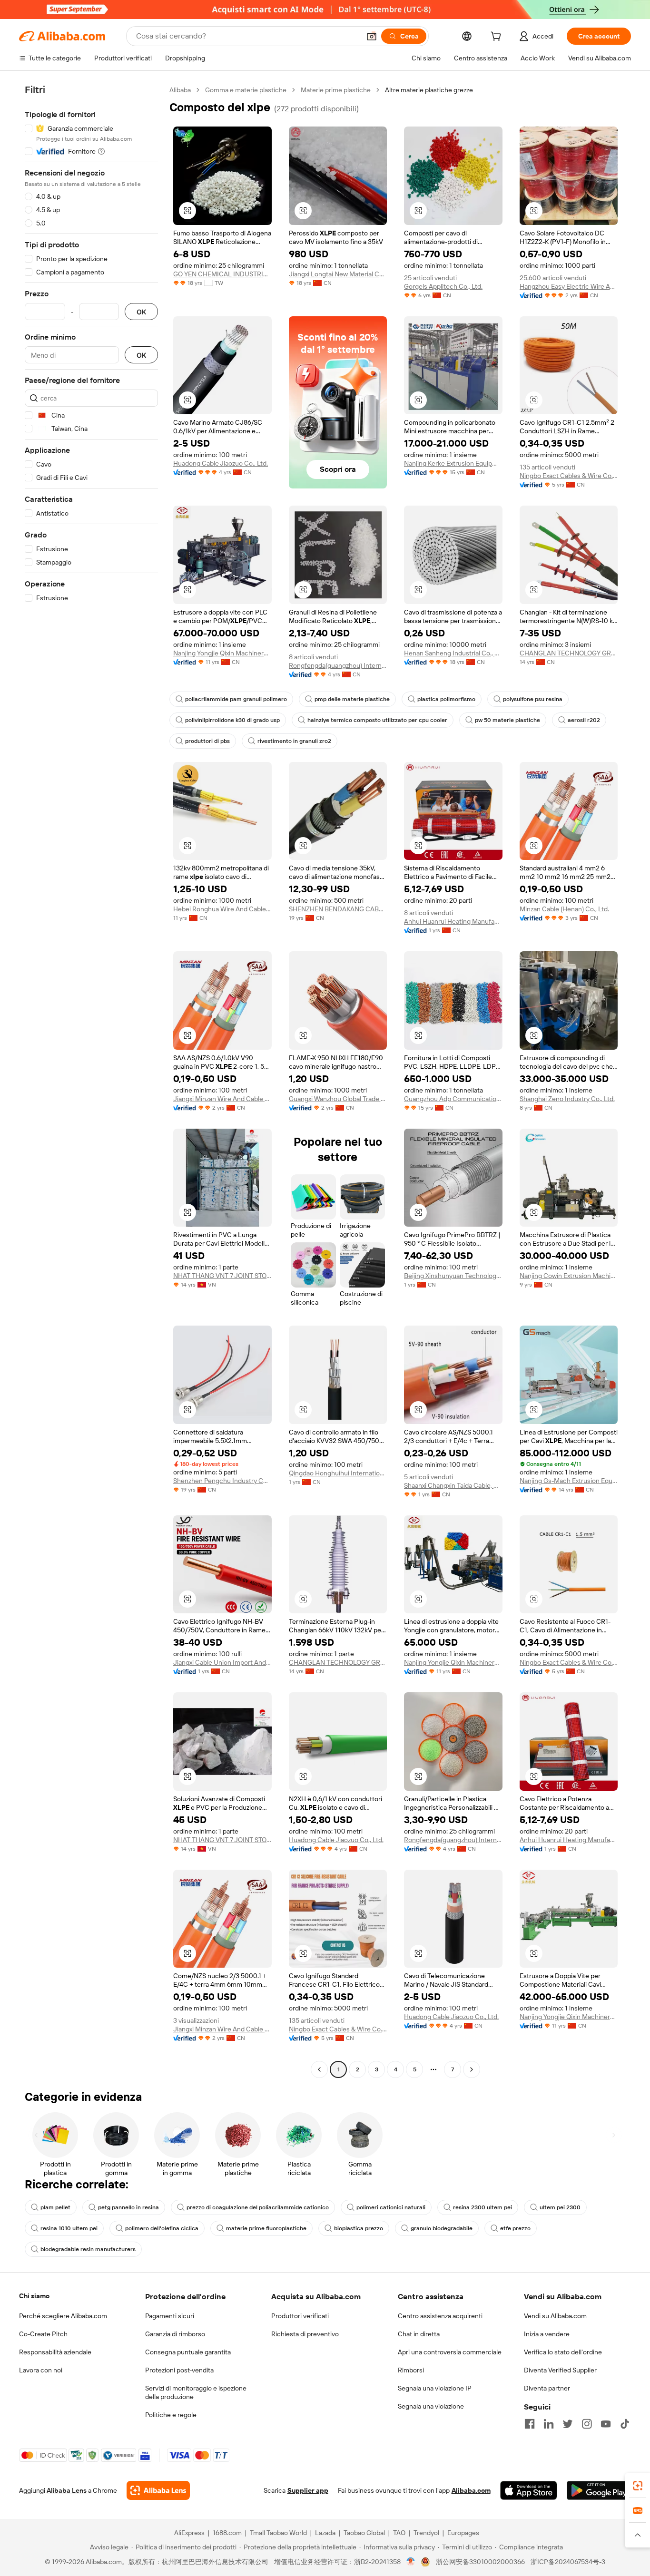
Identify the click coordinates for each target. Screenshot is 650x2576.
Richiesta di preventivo (305, 2334)
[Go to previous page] (319, 2069)
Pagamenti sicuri (170, 2316)
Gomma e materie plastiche (246, 90)
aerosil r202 (584, 720)
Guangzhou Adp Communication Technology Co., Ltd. (453, 1099)
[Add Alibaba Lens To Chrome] (158, 2490)
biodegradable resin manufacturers (88, 2249)
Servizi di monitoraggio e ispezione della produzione (196, 2392)
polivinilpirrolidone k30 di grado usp (232, 720)
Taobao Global (364, 2533)
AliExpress (189, 2533)
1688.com (227, 2533)
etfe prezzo (515, 2228)
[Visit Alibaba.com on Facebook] (530, 2424)
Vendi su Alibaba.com (555, 2316)
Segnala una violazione (431, 2406)
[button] (372, 36)
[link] (638, 2486)
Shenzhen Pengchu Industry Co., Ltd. (222, 1481)
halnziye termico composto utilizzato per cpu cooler (377, 720)
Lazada (325, 2533)
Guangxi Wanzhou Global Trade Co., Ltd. (338, 1099)
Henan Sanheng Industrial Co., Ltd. (453, 653)
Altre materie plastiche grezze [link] (429, 90)
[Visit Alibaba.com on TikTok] (625, 2424)
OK (141, 312)
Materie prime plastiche (336, 90)
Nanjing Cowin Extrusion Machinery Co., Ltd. (569, 1276)
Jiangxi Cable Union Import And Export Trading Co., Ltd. (222, 1662)
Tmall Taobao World (278, 2533)
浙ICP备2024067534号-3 (568, 2562)
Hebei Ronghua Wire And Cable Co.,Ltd (222, 909)
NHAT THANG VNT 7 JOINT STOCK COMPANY (222, 1276)
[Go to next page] (472, 2069)
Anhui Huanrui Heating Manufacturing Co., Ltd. (453, 921)
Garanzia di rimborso (175, 2334)
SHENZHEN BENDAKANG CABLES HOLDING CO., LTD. (338, 909)
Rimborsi (411, 2370)
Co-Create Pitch (43, 2334)
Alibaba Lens (67, 2490)
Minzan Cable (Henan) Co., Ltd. (564, 909)
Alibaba (180, 90)
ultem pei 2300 (560, 2207)
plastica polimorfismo (446, 699)
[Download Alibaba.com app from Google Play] (599, 2490)
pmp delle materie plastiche (352, 699)
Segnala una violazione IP (435, 2388)
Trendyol (426, 2533)
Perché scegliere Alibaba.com (63, 2316)
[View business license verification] (411, 2562)
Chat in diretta (419, 2334)
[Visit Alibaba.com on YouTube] (606, 2424)
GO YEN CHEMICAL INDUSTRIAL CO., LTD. (222, 274)
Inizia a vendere (547, 2334)
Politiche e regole (171, 2415)
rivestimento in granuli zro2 (294, 741)
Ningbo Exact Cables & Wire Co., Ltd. (569, 476)
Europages (463, 2533)
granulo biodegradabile (442, 2228)
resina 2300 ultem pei (483, 2207)
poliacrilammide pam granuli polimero (236, 699)
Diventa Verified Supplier (560, 2370)
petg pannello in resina (128, 2207)
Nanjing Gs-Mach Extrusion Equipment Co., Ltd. (569, 1481)
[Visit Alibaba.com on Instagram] (587, 2424)
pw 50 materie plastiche (507, 720)
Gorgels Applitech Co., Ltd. (443, 286)
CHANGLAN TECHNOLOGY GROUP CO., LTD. (569, 653)
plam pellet (55, 2207)
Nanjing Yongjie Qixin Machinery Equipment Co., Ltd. (222, 653)
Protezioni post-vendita (179, 2370)
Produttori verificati (300, 2316)
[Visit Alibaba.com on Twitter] (568, 2424)
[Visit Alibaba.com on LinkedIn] (549, 2424)
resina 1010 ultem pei (69, 2228)
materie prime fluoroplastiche (266, 2228)
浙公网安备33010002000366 (480, 2562)
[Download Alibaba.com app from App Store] (529, 2490)
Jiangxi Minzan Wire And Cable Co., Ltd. (222, 1099)
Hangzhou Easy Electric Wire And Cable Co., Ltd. (569, 286)
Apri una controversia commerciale (450, 2352)
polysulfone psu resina (533, 699)
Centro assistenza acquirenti (440, 2316)
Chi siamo (34, 2296)
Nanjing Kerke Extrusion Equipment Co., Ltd (453, 463)
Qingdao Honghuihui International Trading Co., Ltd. (338, 1473)
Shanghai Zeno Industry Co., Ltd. (567, 1099)
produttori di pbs (207, 741)
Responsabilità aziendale (55, 2352)
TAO (399, 2533)
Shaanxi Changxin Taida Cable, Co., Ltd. (453, 1485)
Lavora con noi (41, 2370)
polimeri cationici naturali (391, 2207)
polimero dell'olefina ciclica (162, 2228)
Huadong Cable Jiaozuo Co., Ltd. (221, 463)
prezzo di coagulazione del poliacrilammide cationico (258, 2207)
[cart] (498, 38)
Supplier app (308, 2490)
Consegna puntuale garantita (188, 2352)
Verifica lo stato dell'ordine (563, 2352)
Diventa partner (547, 2388)
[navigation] (91, 1081)
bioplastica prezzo (359, 2228)
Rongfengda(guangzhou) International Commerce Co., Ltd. (338, 665)
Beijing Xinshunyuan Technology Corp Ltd (453, 1276)
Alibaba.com (471, 2490)
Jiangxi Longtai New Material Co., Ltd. (338, 274)
